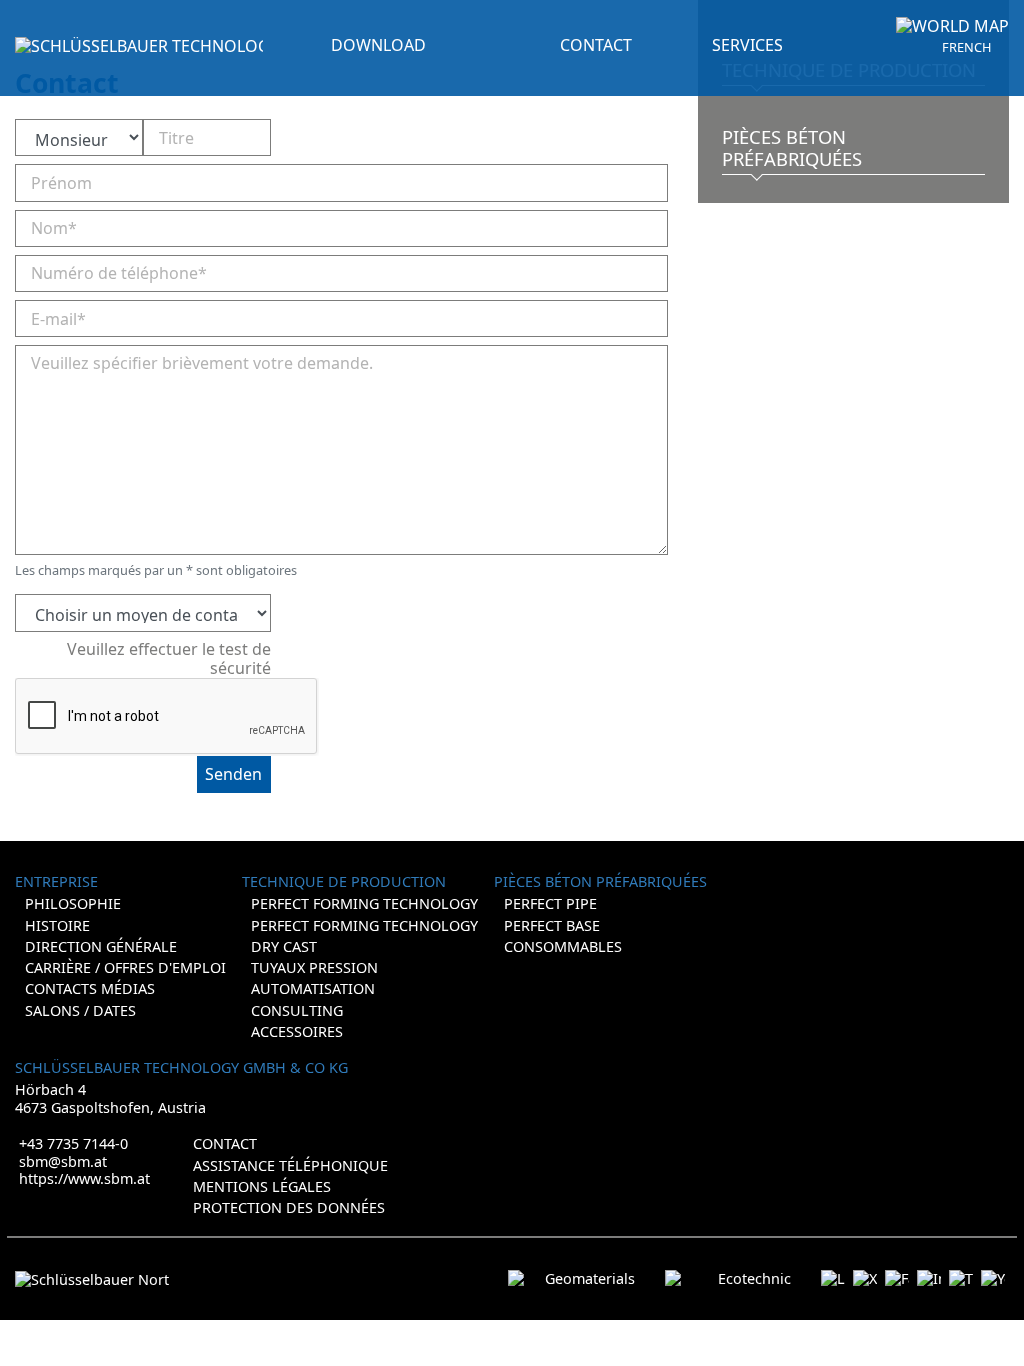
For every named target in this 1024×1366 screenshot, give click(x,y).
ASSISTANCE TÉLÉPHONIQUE (290, 1165)
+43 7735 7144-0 (73, 1143)
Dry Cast (284, 946)
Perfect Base (552, 925)
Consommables (563, 946)
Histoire (57, 925)
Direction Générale (101, 946)
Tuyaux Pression (314, 967)
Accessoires (297, 1031)
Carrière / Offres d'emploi (125, 967)
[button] (952, 26)
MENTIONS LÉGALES (262, 1186)
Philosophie (73, 903)
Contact (225, 1143)
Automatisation (313, 988)
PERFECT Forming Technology (364, 925)
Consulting (297, 1010)
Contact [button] (596, 45)
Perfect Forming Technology (364, 903)
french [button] (966, 47)
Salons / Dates (80, 1010)
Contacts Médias (90, 988)
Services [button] (747, 45)
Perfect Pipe (550, 903)
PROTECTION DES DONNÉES (289, 1207)
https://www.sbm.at (84, 1178)
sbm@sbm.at (63, 1161)
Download (378, 45)
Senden (233, 774)
